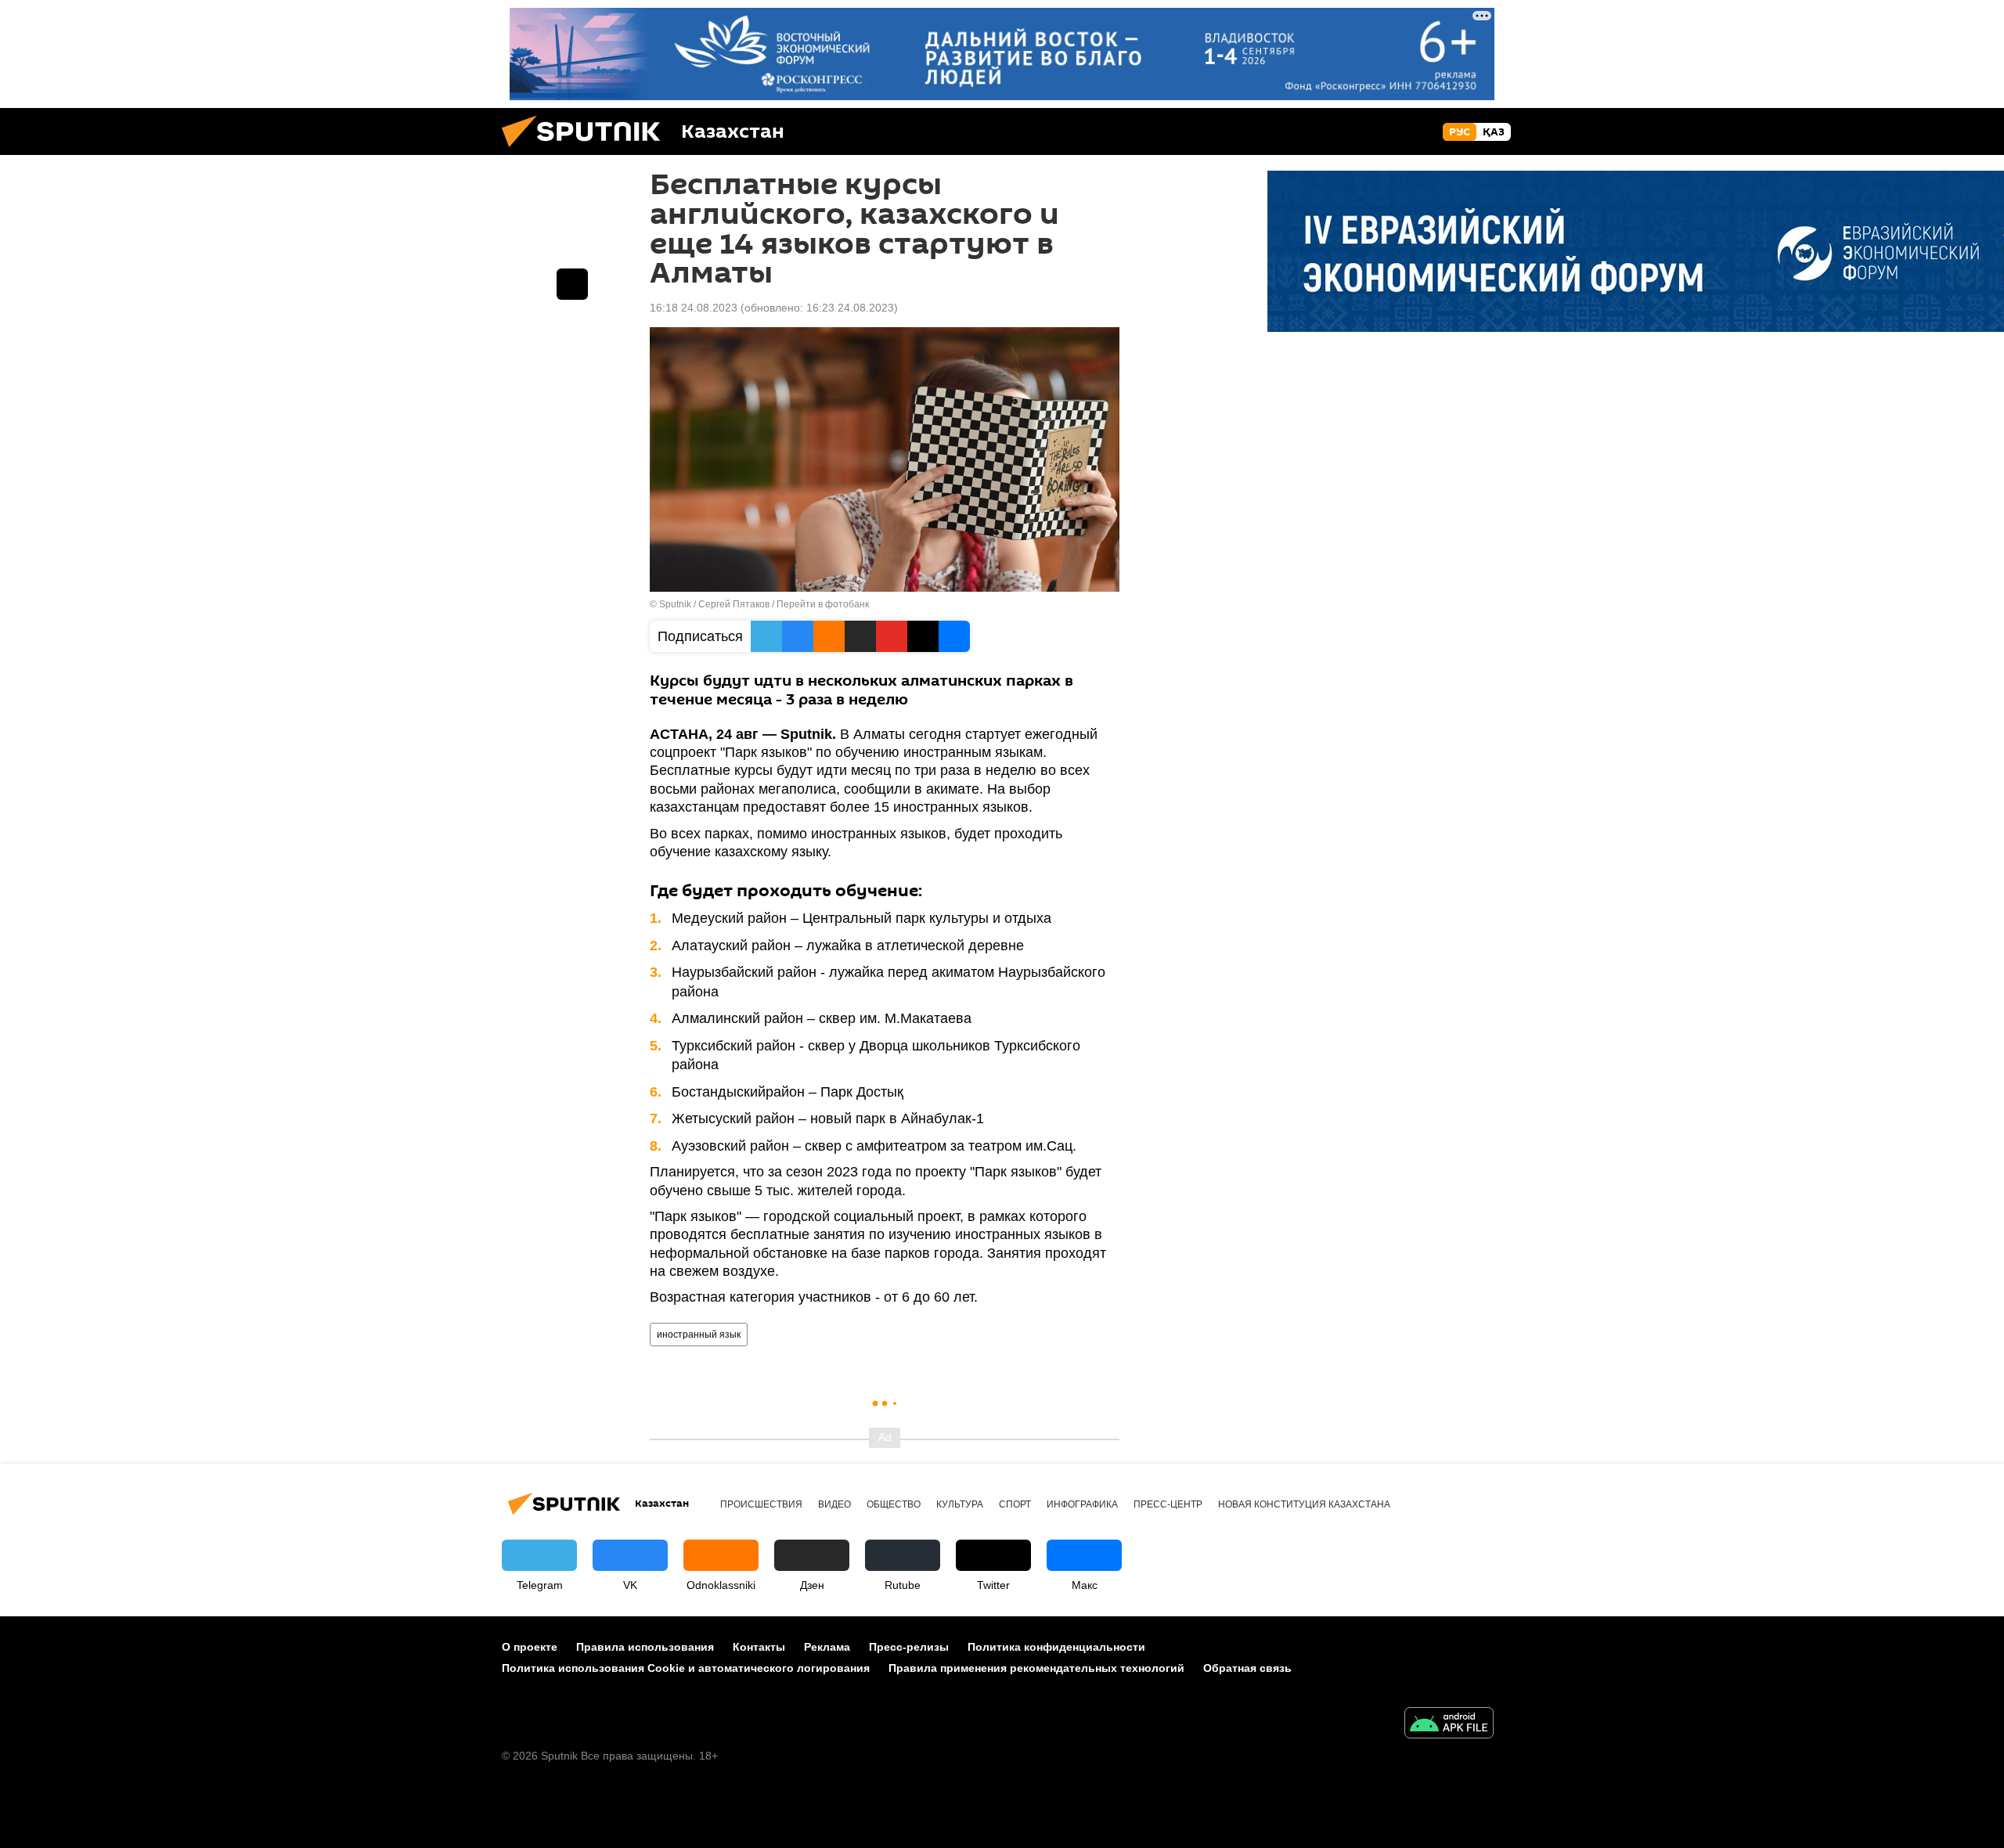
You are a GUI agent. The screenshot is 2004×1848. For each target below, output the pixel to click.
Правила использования (645, 1647)
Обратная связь (1247, 1668)
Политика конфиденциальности (1056, 1647)
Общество (894, 1504)
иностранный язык (699, 1335)
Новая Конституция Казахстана (1304, 1504)
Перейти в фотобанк (823, 604)
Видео (834, 1504)
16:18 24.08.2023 (694, 308)
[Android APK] (1449, 1725)
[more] (572, 284)
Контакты (759, 1647)
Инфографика (1082, 1504)
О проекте (530, 1647)
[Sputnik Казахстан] (587, 151)
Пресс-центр (1168, 1504)
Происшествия (761, 1504)
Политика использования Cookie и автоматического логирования (686, 1668)
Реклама (827, 1647)
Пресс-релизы (909, 1647)
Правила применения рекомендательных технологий (1036, 1668)
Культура (960, 1504)
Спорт (1015, 1504)
